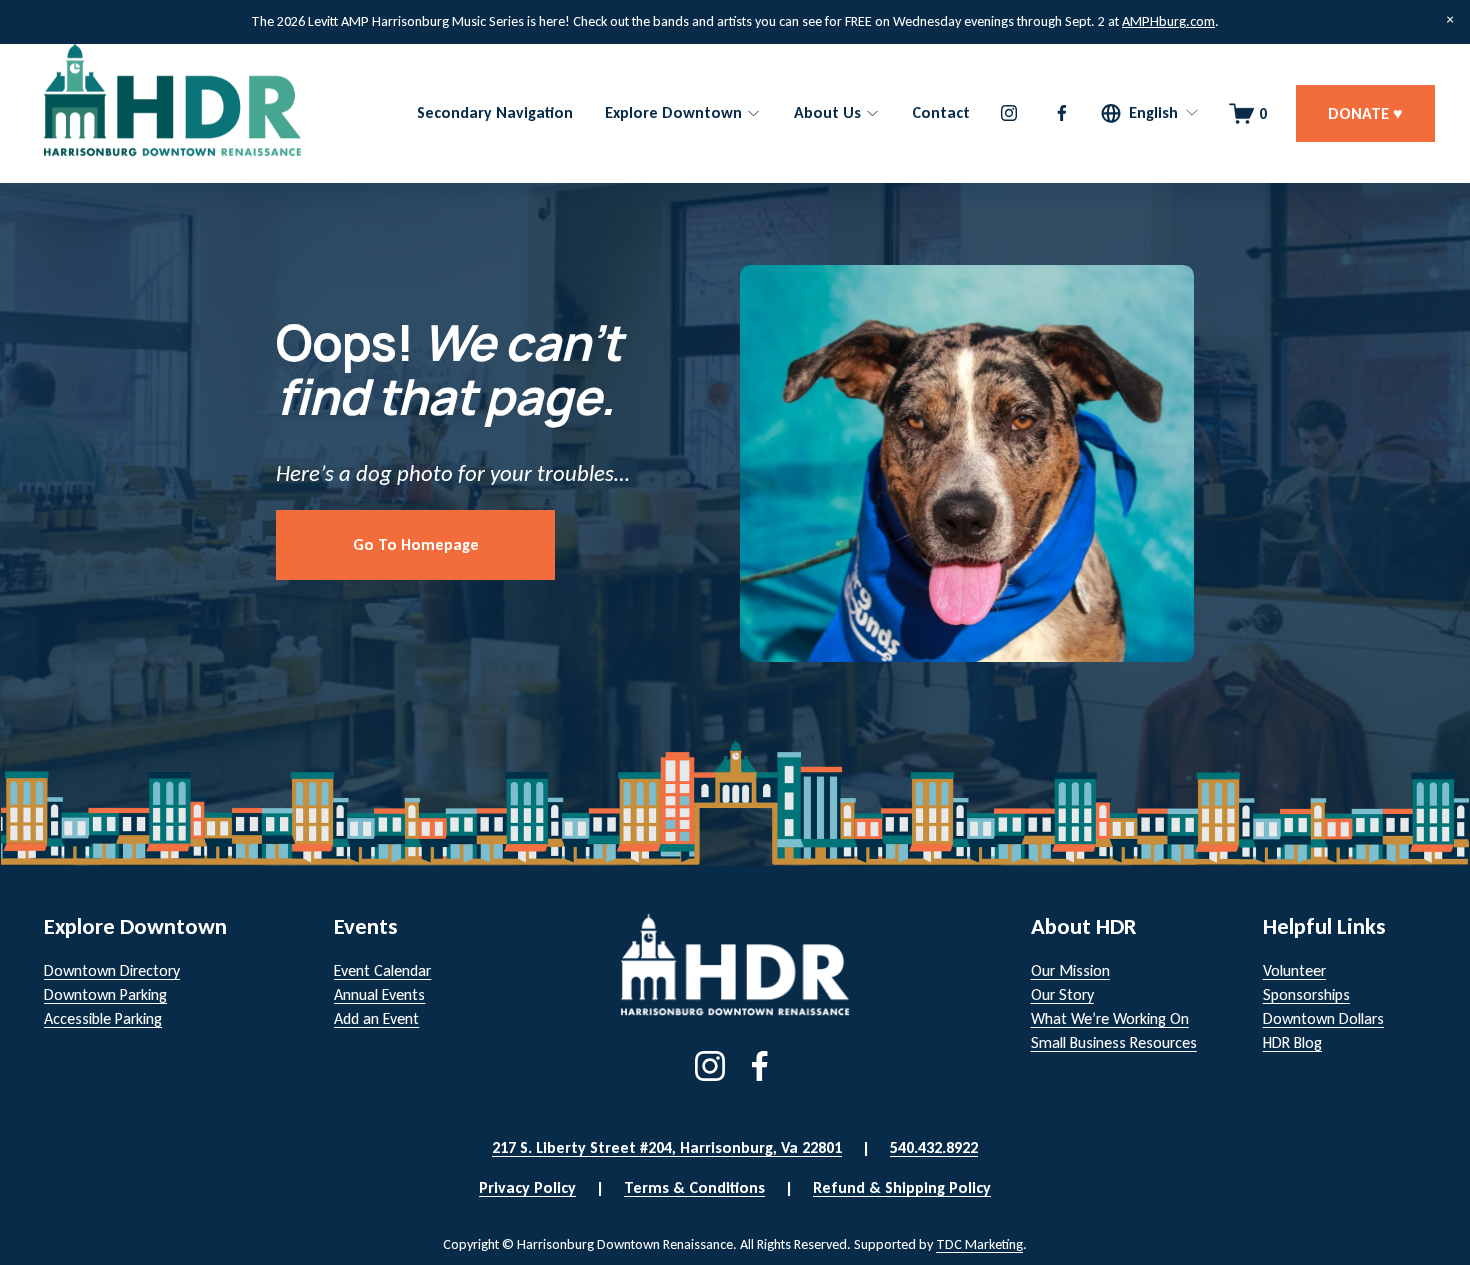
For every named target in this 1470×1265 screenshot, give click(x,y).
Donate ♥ (1365, 113)
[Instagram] (1009, 113)
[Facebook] (1062, 113)
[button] (1450, 20)
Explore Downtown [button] (673, 112)
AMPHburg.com (1168, 21)
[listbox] (1150, 113)
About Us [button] (827, 112)
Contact (941, 112)
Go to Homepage (416, 544)
